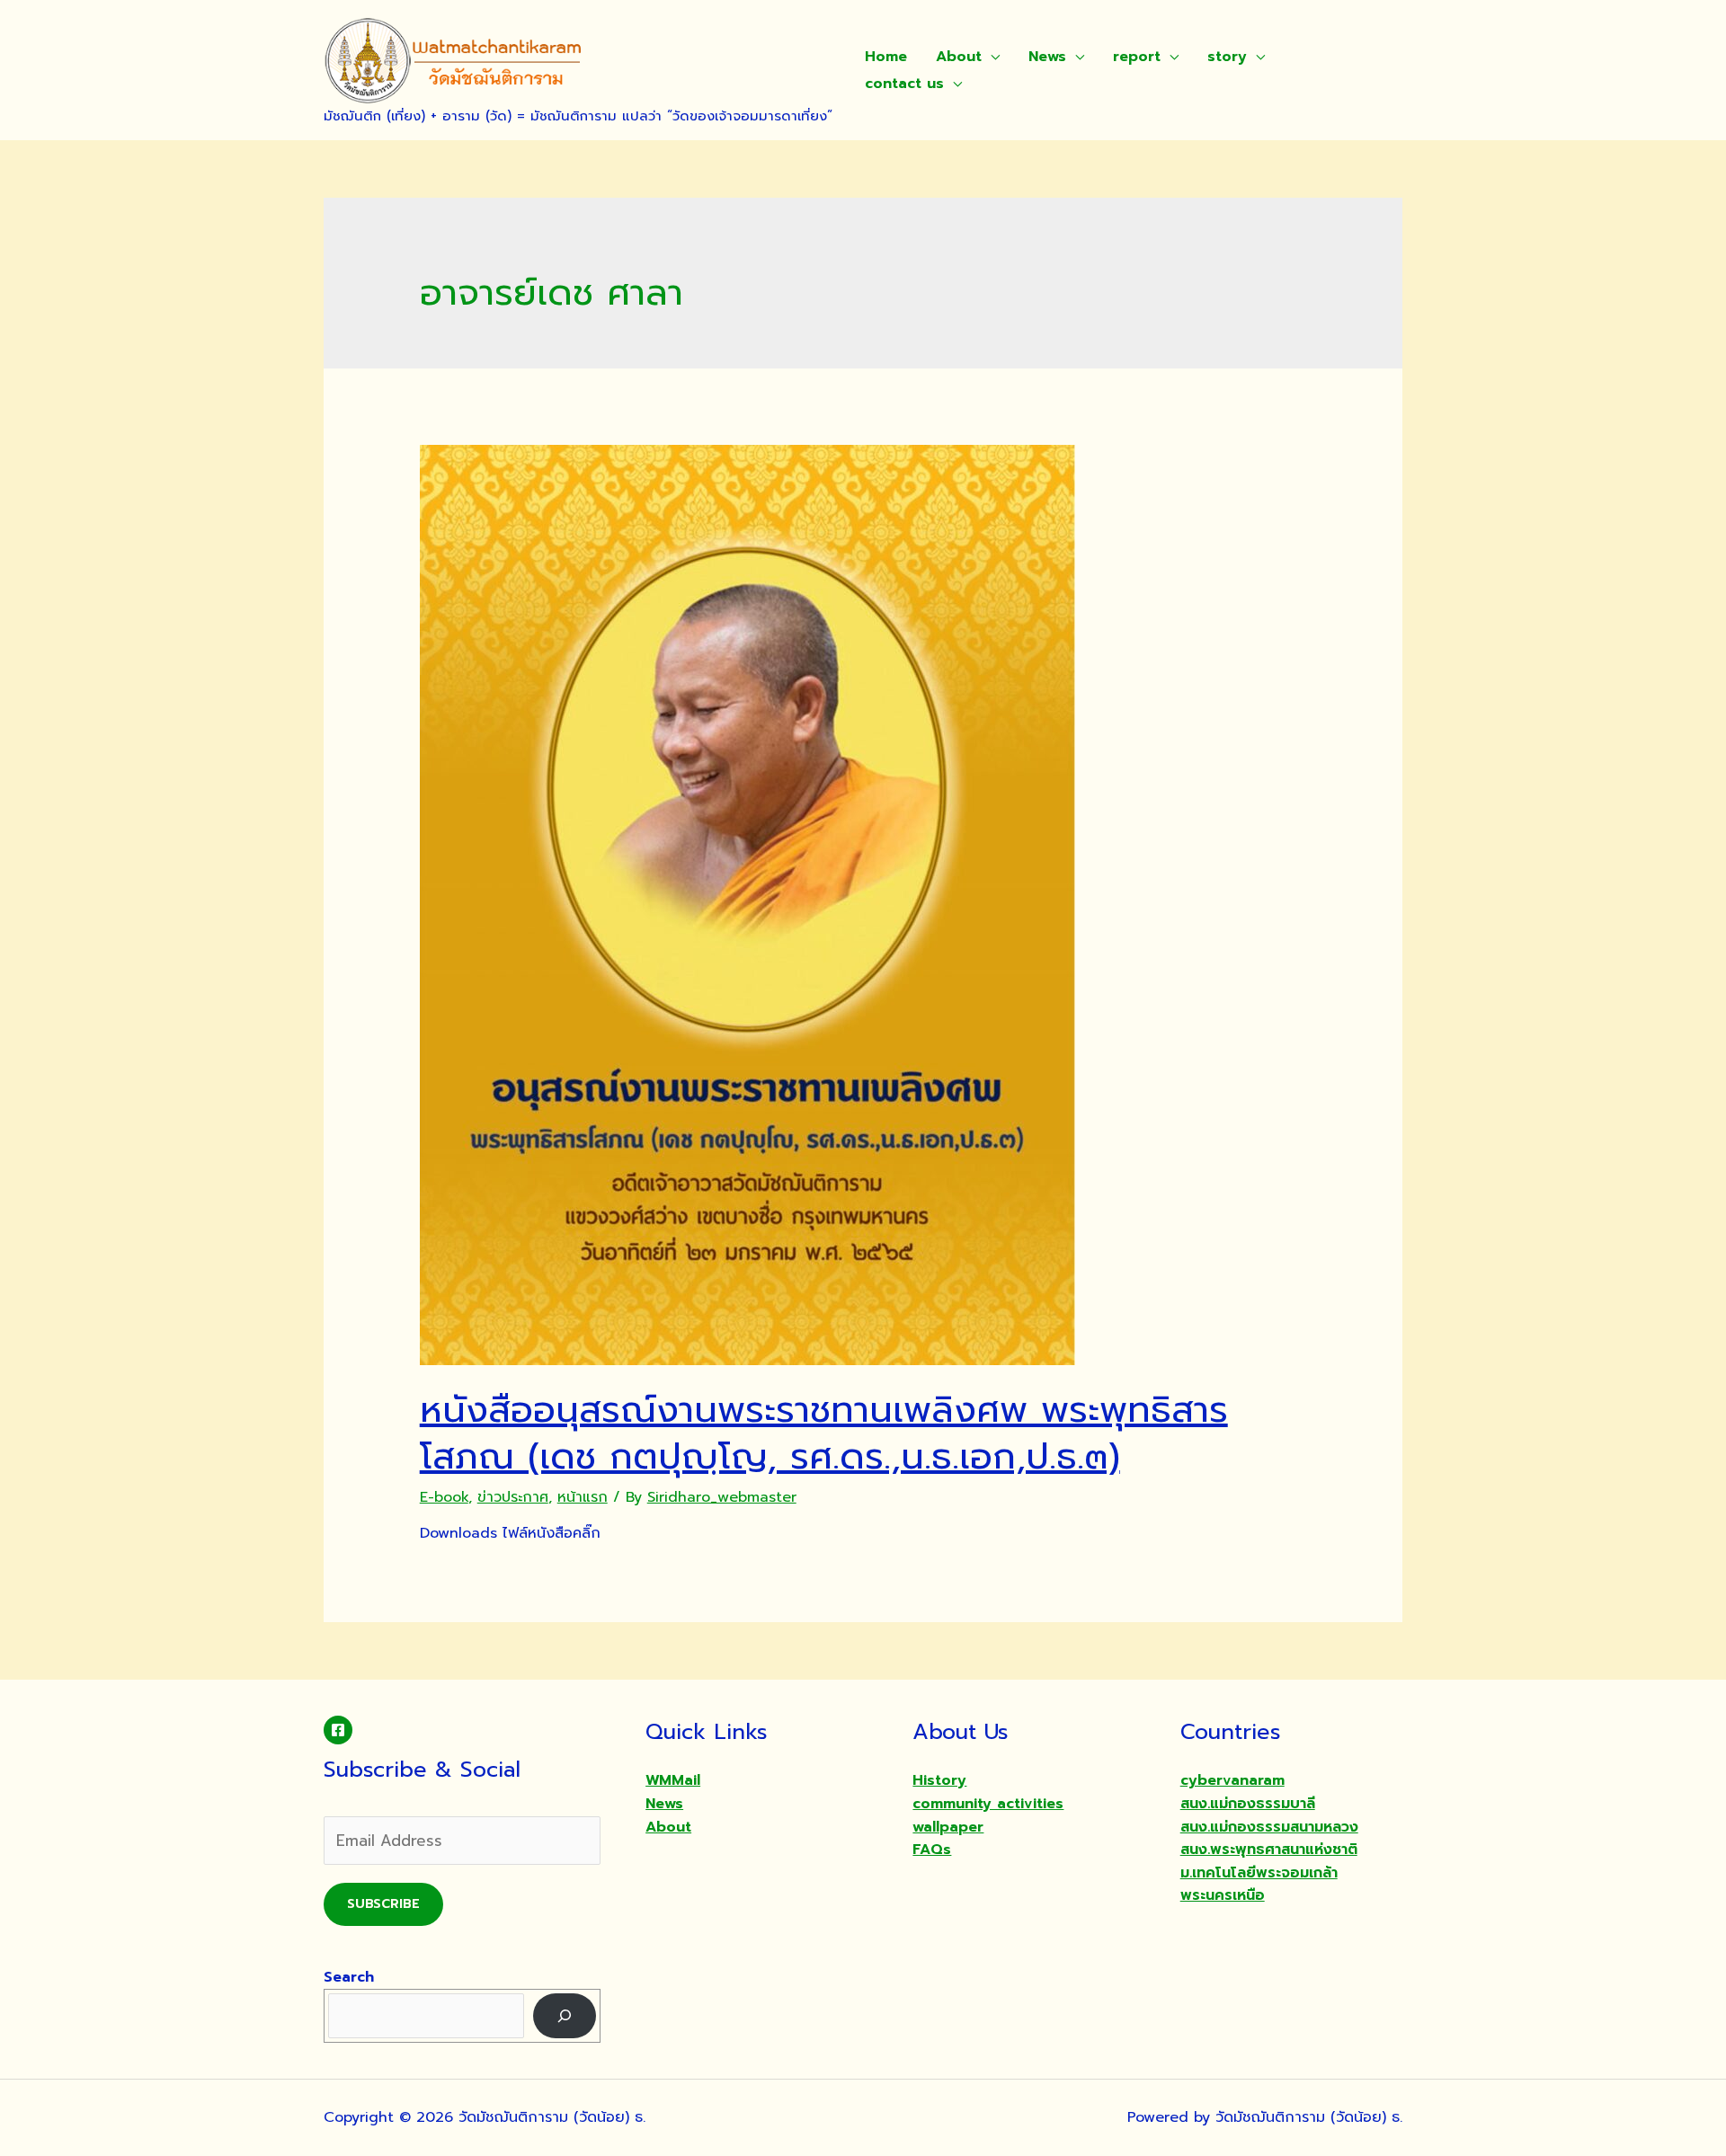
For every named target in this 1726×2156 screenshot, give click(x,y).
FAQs (932, 1850)
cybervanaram (1232, 1780)
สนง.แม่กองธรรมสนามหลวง (1269, 1827)
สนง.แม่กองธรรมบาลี (1248, 1804)
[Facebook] (338, 1730)
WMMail (673, 1780)
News (1047, 57)
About (959, 57)
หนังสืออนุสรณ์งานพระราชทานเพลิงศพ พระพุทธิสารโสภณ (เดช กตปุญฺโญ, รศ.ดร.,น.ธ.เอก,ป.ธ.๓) (824, 1433)
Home (886, 57)
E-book (444, 1497)
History (939, 1780)
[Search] (565, 2015)
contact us (904, 84)
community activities (988, 1804)
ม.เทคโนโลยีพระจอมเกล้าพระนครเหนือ (1259, 1885)
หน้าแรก (583, 1497)
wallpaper (948, 1827)
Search (349, 1977)
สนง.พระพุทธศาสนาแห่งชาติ (1269, 1850)
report (1137, 57)
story (1227, 57)
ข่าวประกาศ (513, 1497)
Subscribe (383, 1904)
